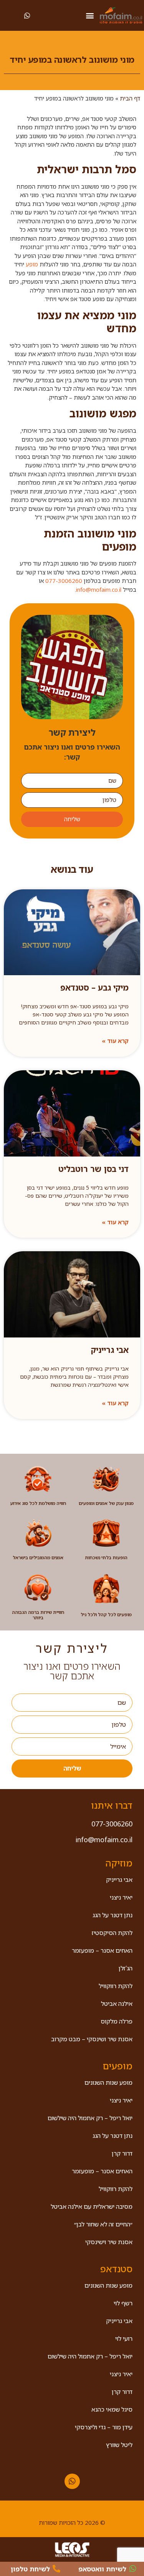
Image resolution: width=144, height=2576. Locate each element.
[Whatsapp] (72, 2481)
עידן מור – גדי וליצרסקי (104, 2427)
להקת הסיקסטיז (112, 1933)
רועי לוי (124, 2338)
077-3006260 (64, 581)
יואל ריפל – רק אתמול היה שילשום (90, 2118)
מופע (32, 264)
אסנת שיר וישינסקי (109, 2242)
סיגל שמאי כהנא (112, 2409)
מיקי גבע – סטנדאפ (94, 988)
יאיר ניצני (121, 1897)
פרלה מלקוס (117, 2021)
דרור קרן (122, 2153)
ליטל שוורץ (119, 2445)
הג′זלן (126, 1968)
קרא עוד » (115, 1041)
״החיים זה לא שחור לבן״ (103, 2224)
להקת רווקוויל (116, 1986)
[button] (90, 16)
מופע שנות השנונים (108, 2082)
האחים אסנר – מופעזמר (102, 1950)
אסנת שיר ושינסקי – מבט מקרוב (92, 2039)
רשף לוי (123, 2303)
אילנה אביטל (117, 2004)
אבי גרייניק (110, 1350)
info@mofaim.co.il (99, 589)
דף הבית (130, 98)
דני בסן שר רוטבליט (94, 1169)
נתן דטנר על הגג (113, 1915)
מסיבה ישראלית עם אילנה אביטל (92, 2206)
